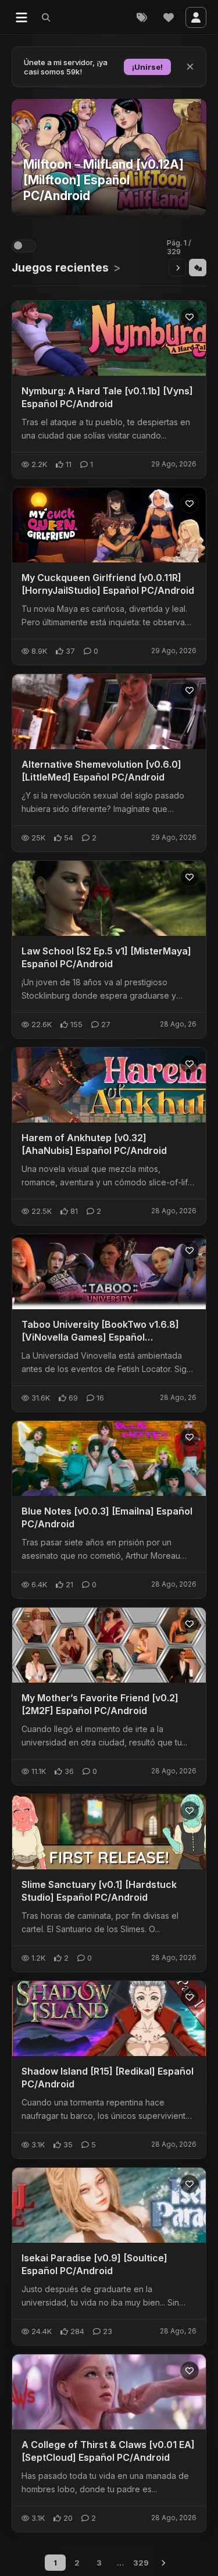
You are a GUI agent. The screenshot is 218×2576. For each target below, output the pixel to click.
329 (141, 2563)
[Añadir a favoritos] (190, 317)
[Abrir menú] (22, 17)
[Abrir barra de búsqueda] (46, 17)
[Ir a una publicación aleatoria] (198, 268)
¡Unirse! (147, 67)
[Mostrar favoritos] (169, 17)
